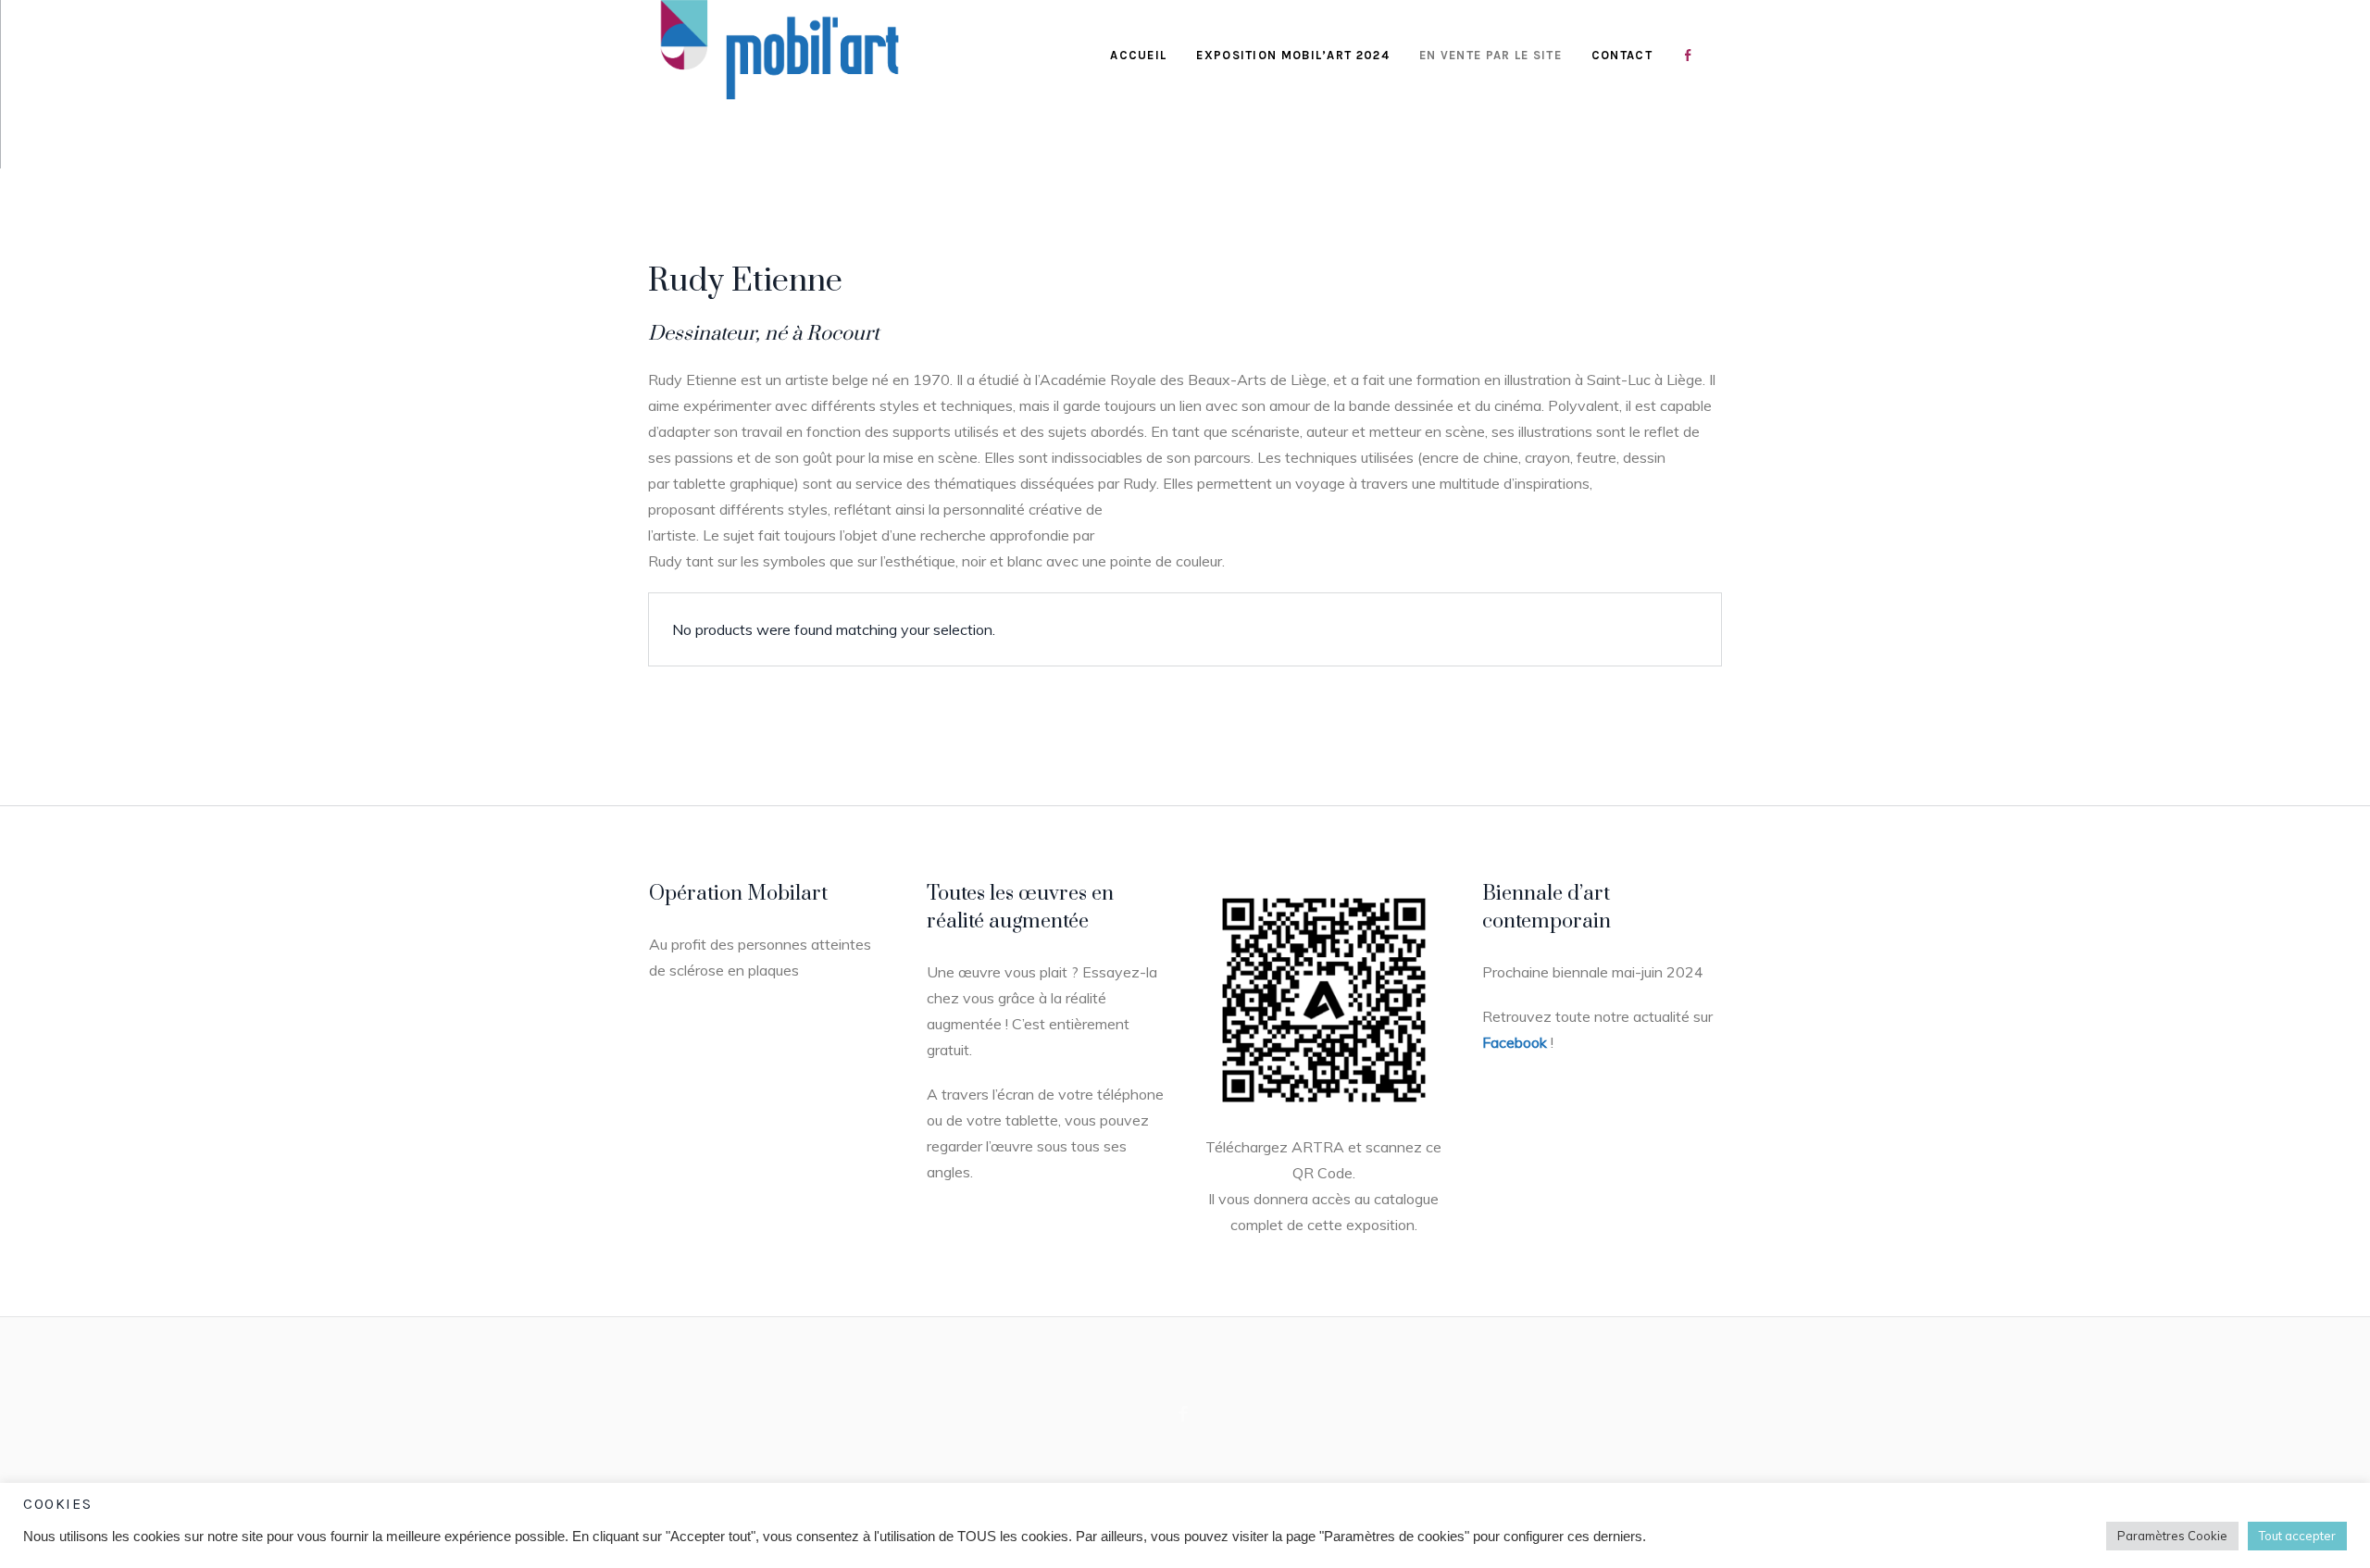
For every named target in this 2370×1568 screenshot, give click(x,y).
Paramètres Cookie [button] (2172, 1536)
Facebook (1515, 1042)
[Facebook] (1183, 1413)
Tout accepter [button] (2297, 1536)
